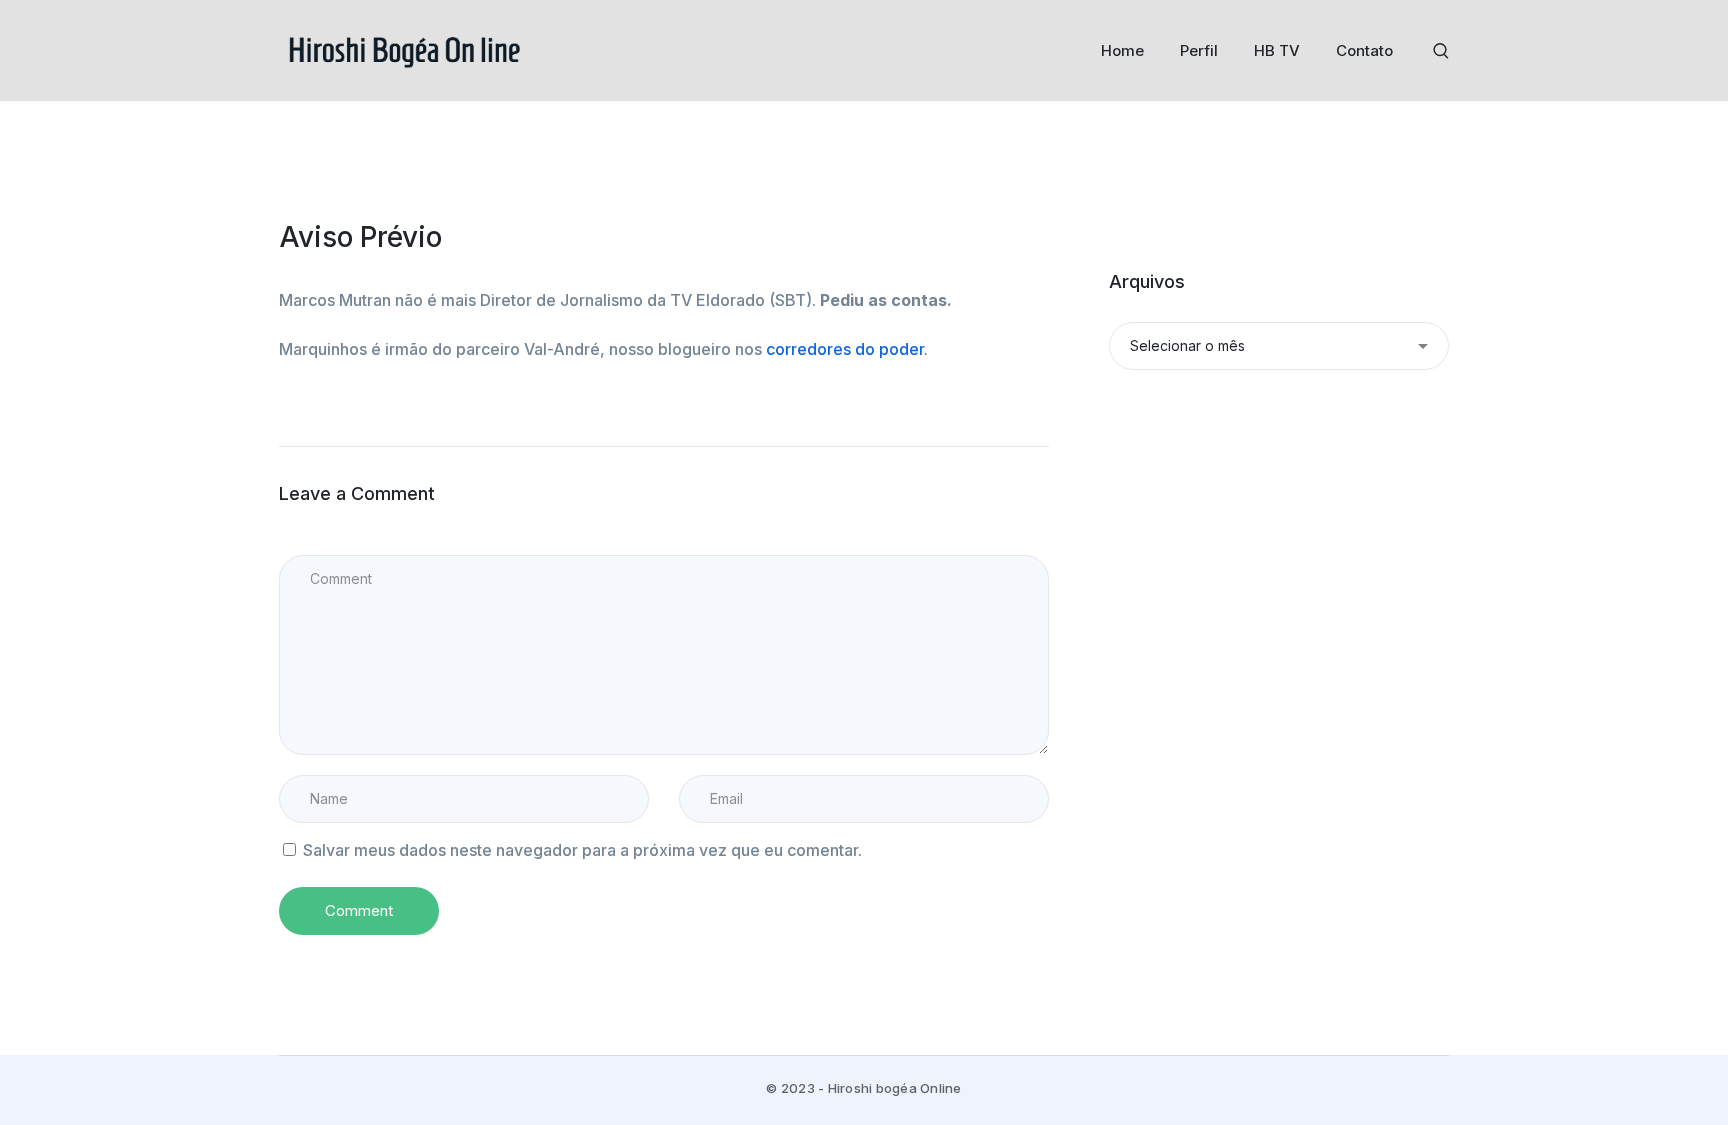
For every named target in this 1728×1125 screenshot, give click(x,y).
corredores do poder (845, 349)
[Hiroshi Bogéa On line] (404, 49)
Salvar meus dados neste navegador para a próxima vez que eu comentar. (582, 850)
